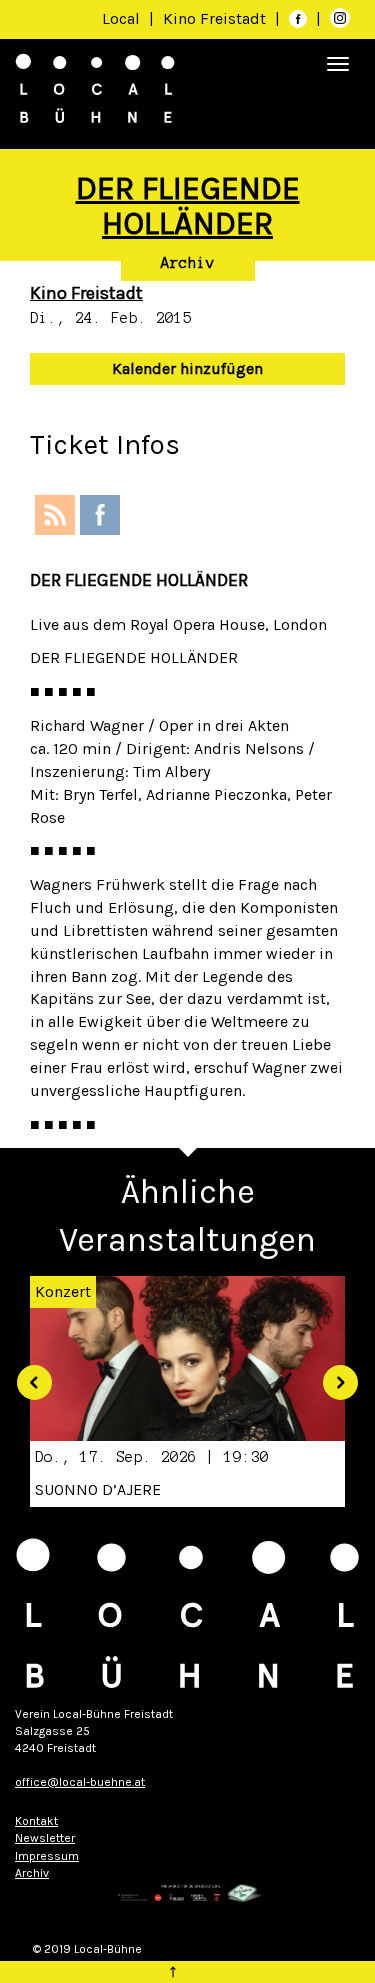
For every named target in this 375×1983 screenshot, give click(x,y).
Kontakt (36, 1821)
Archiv (188, 263)
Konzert (63, 1291)
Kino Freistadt (216, 18)
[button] (27, 1375)
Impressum (47, 1856)
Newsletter (45, 1838)
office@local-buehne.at (80, 1782)
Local (121, 18)
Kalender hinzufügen (187, 368)
